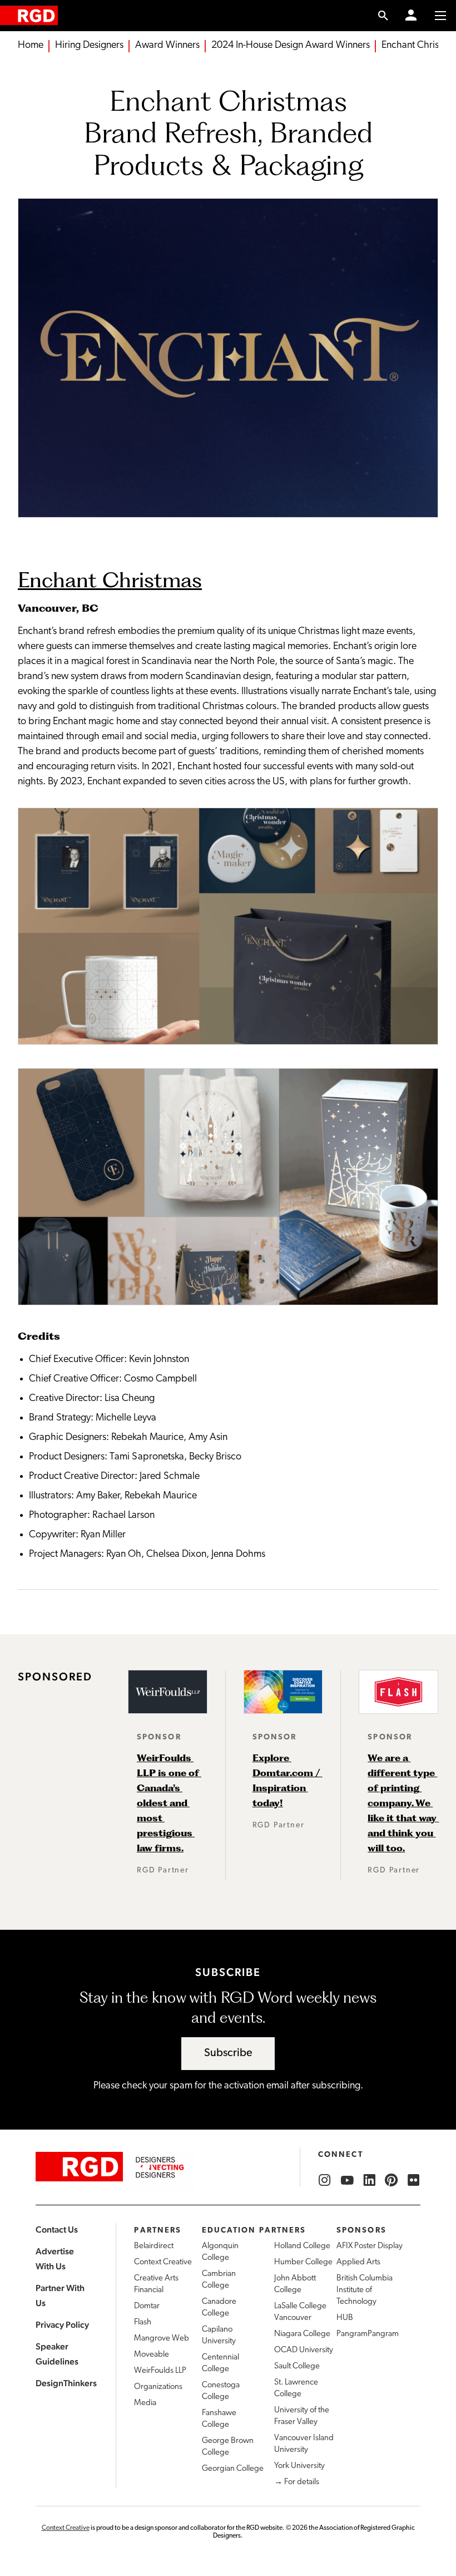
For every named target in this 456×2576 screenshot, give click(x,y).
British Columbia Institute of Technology (365, 2290)
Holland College (302, 2246)
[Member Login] (411, 16)
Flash (143, 2322)
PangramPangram (368, 2334)
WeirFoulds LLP (160, 2371)
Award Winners (167, 46)
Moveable (152, 2355)
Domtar (147, 2306)
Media (145, 2403)
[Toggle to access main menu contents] (440, 16)
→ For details (297, 2482)
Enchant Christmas (110, 579)
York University (299, 2466)
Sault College (297, 2366)
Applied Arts (358, 2262)
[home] (29, 15)
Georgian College (233, 2469)
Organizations (158, 2387)
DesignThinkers (66, 2383)
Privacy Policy (62, 2325)
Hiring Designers (89, 46)
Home (31, 46)
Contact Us (57, 2230)
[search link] (383, 16)
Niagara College (302, 2334)
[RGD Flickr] (414, 2180)
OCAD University (304, 2350)
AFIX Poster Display (370, 2246)
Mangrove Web (162, 2339)
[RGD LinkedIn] (369, 2180)
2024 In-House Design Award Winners (291, 46)
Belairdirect (154, 2246)
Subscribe (228, 2053)
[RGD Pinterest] (391, 2180)
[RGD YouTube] (347, 2180)
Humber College (303, 2262)
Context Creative (163, 2262)
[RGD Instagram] (325, 2180)
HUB (345, 2318)
